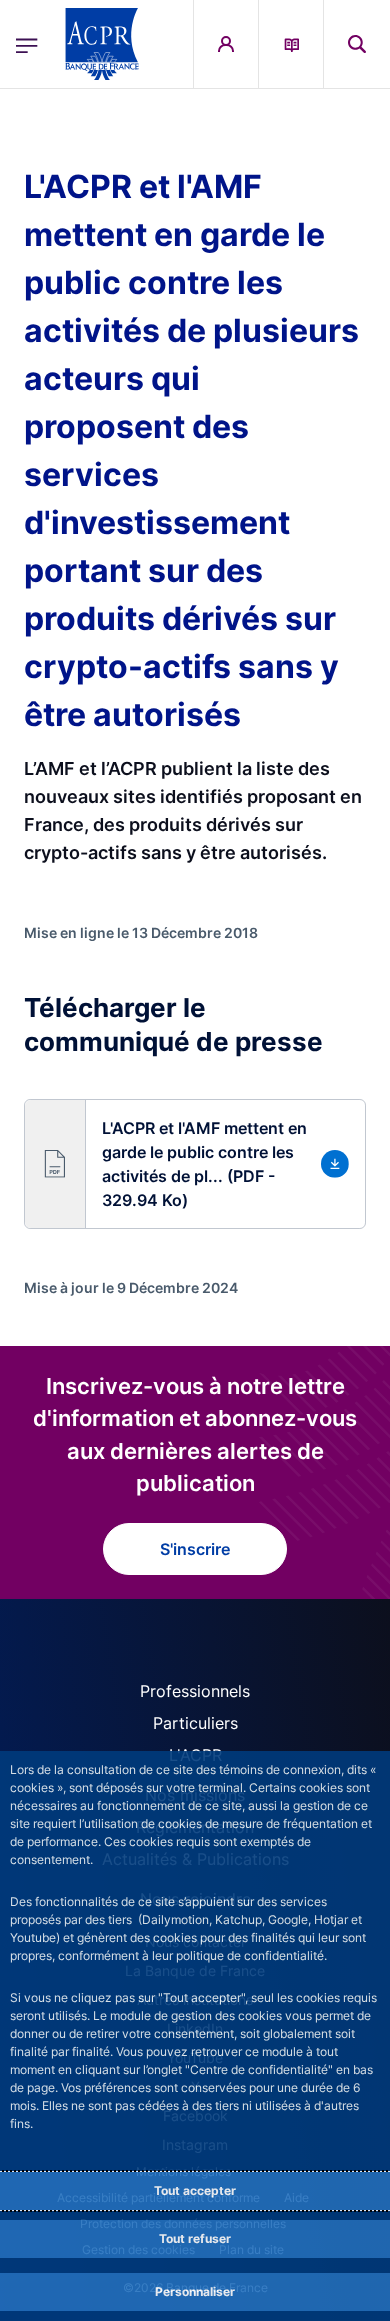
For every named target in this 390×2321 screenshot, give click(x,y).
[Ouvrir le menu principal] (27, 44)
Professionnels (195, 1691)
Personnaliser (195, 2291)
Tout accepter (195, 2190)
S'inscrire (195, 1549)
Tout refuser (195, 2238)
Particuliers (195, 1723)
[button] (357, 44)
